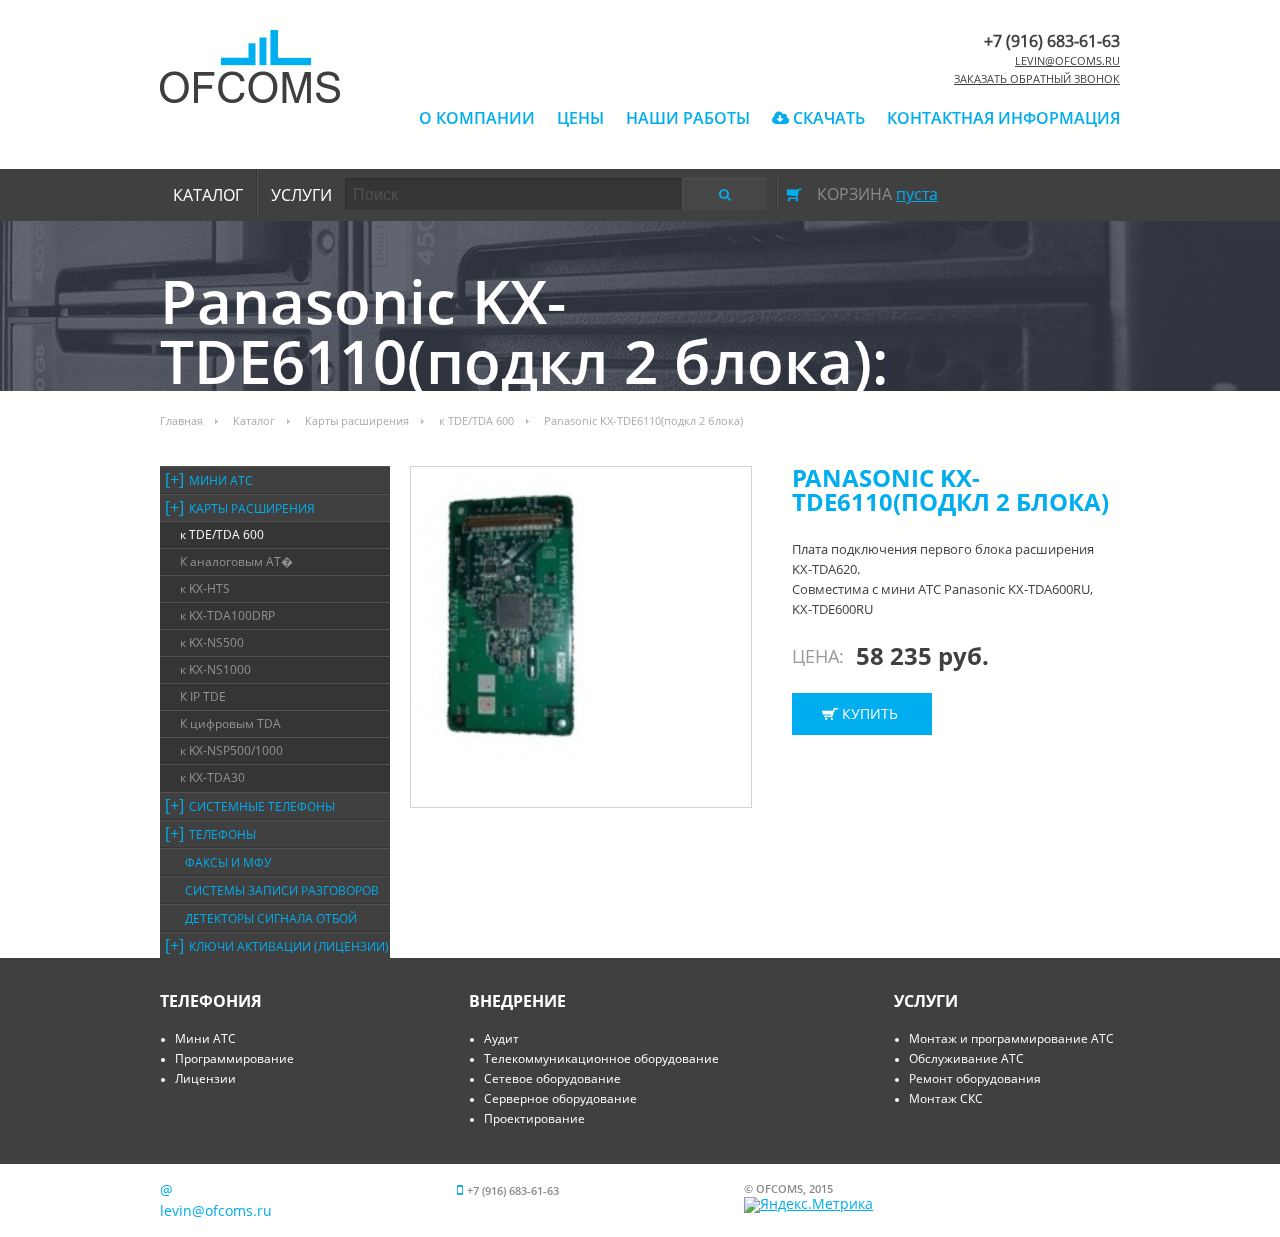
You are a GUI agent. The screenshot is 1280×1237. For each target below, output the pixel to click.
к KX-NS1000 (215, 669)
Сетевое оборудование (552, 1078)
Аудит (501, 1038)
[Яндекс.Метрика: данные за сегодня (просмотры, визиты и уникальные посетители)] (808, 1205)
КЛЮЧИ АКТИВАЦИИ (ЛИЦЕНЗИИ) (289, 946)
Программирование (234, 1058)
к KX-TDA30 (212, 777)
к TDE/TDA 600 (476, 420)
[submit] (724, 194)
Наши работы (688, 118)
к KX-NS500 (212, 642)
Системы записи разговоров (282, 890)
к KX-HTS (205, 588)
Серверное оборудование (560, 1098)
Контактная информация (1003, 118)
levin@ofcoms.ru (1067, 60)
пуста (917, 194)
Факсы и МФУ (228, 862)
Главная (181, 420)
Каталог (208, 195)
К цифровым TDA (230, 723)
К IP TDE (203, 696)
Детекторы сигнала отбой (271, 918)
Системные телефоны (262, 806)
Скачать (827, 118)
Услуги (301, 195)
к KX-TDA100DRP (227, 615)
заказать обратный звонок (1037, 78)
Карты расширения (357, 420)
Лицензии (205, 1078)
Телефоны (222, 834)
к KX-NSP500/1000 (231, 750)
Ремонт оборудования (975, 1078)
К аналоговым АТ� (236, 561)
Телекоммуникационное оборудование (601, 1058)
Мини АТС (221, 480)
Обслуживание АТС (966, 1058)
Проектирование (534, 1118)
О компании (477, 118)
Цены (580, 118)
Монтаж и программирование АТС (1011, 1038)
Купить (870, 713)
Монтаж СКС (946, 1098)
